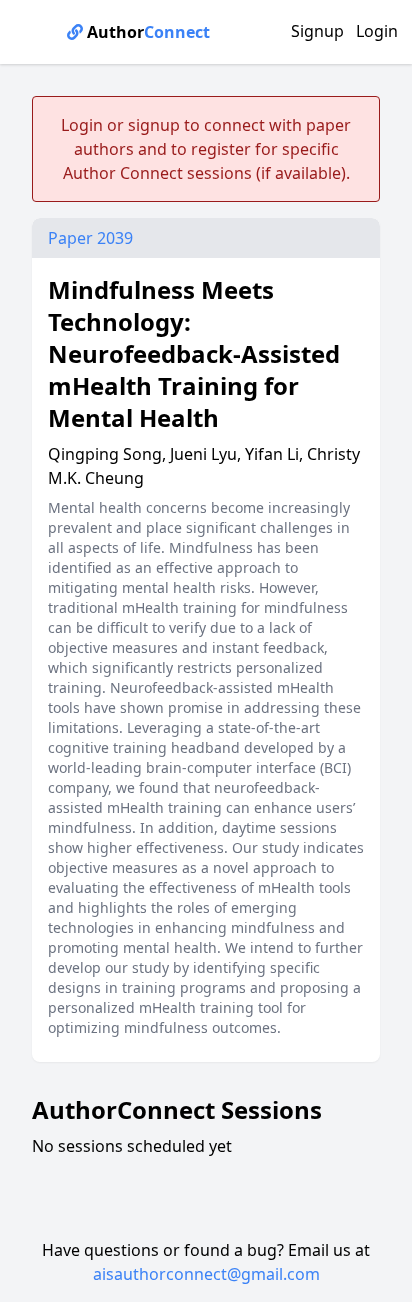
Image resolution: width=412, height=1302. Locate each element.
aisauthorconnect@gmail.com (206, 1274)
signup (154, 125)
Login (377, 31)
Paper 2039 (90, 238)
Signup (317, 31)
